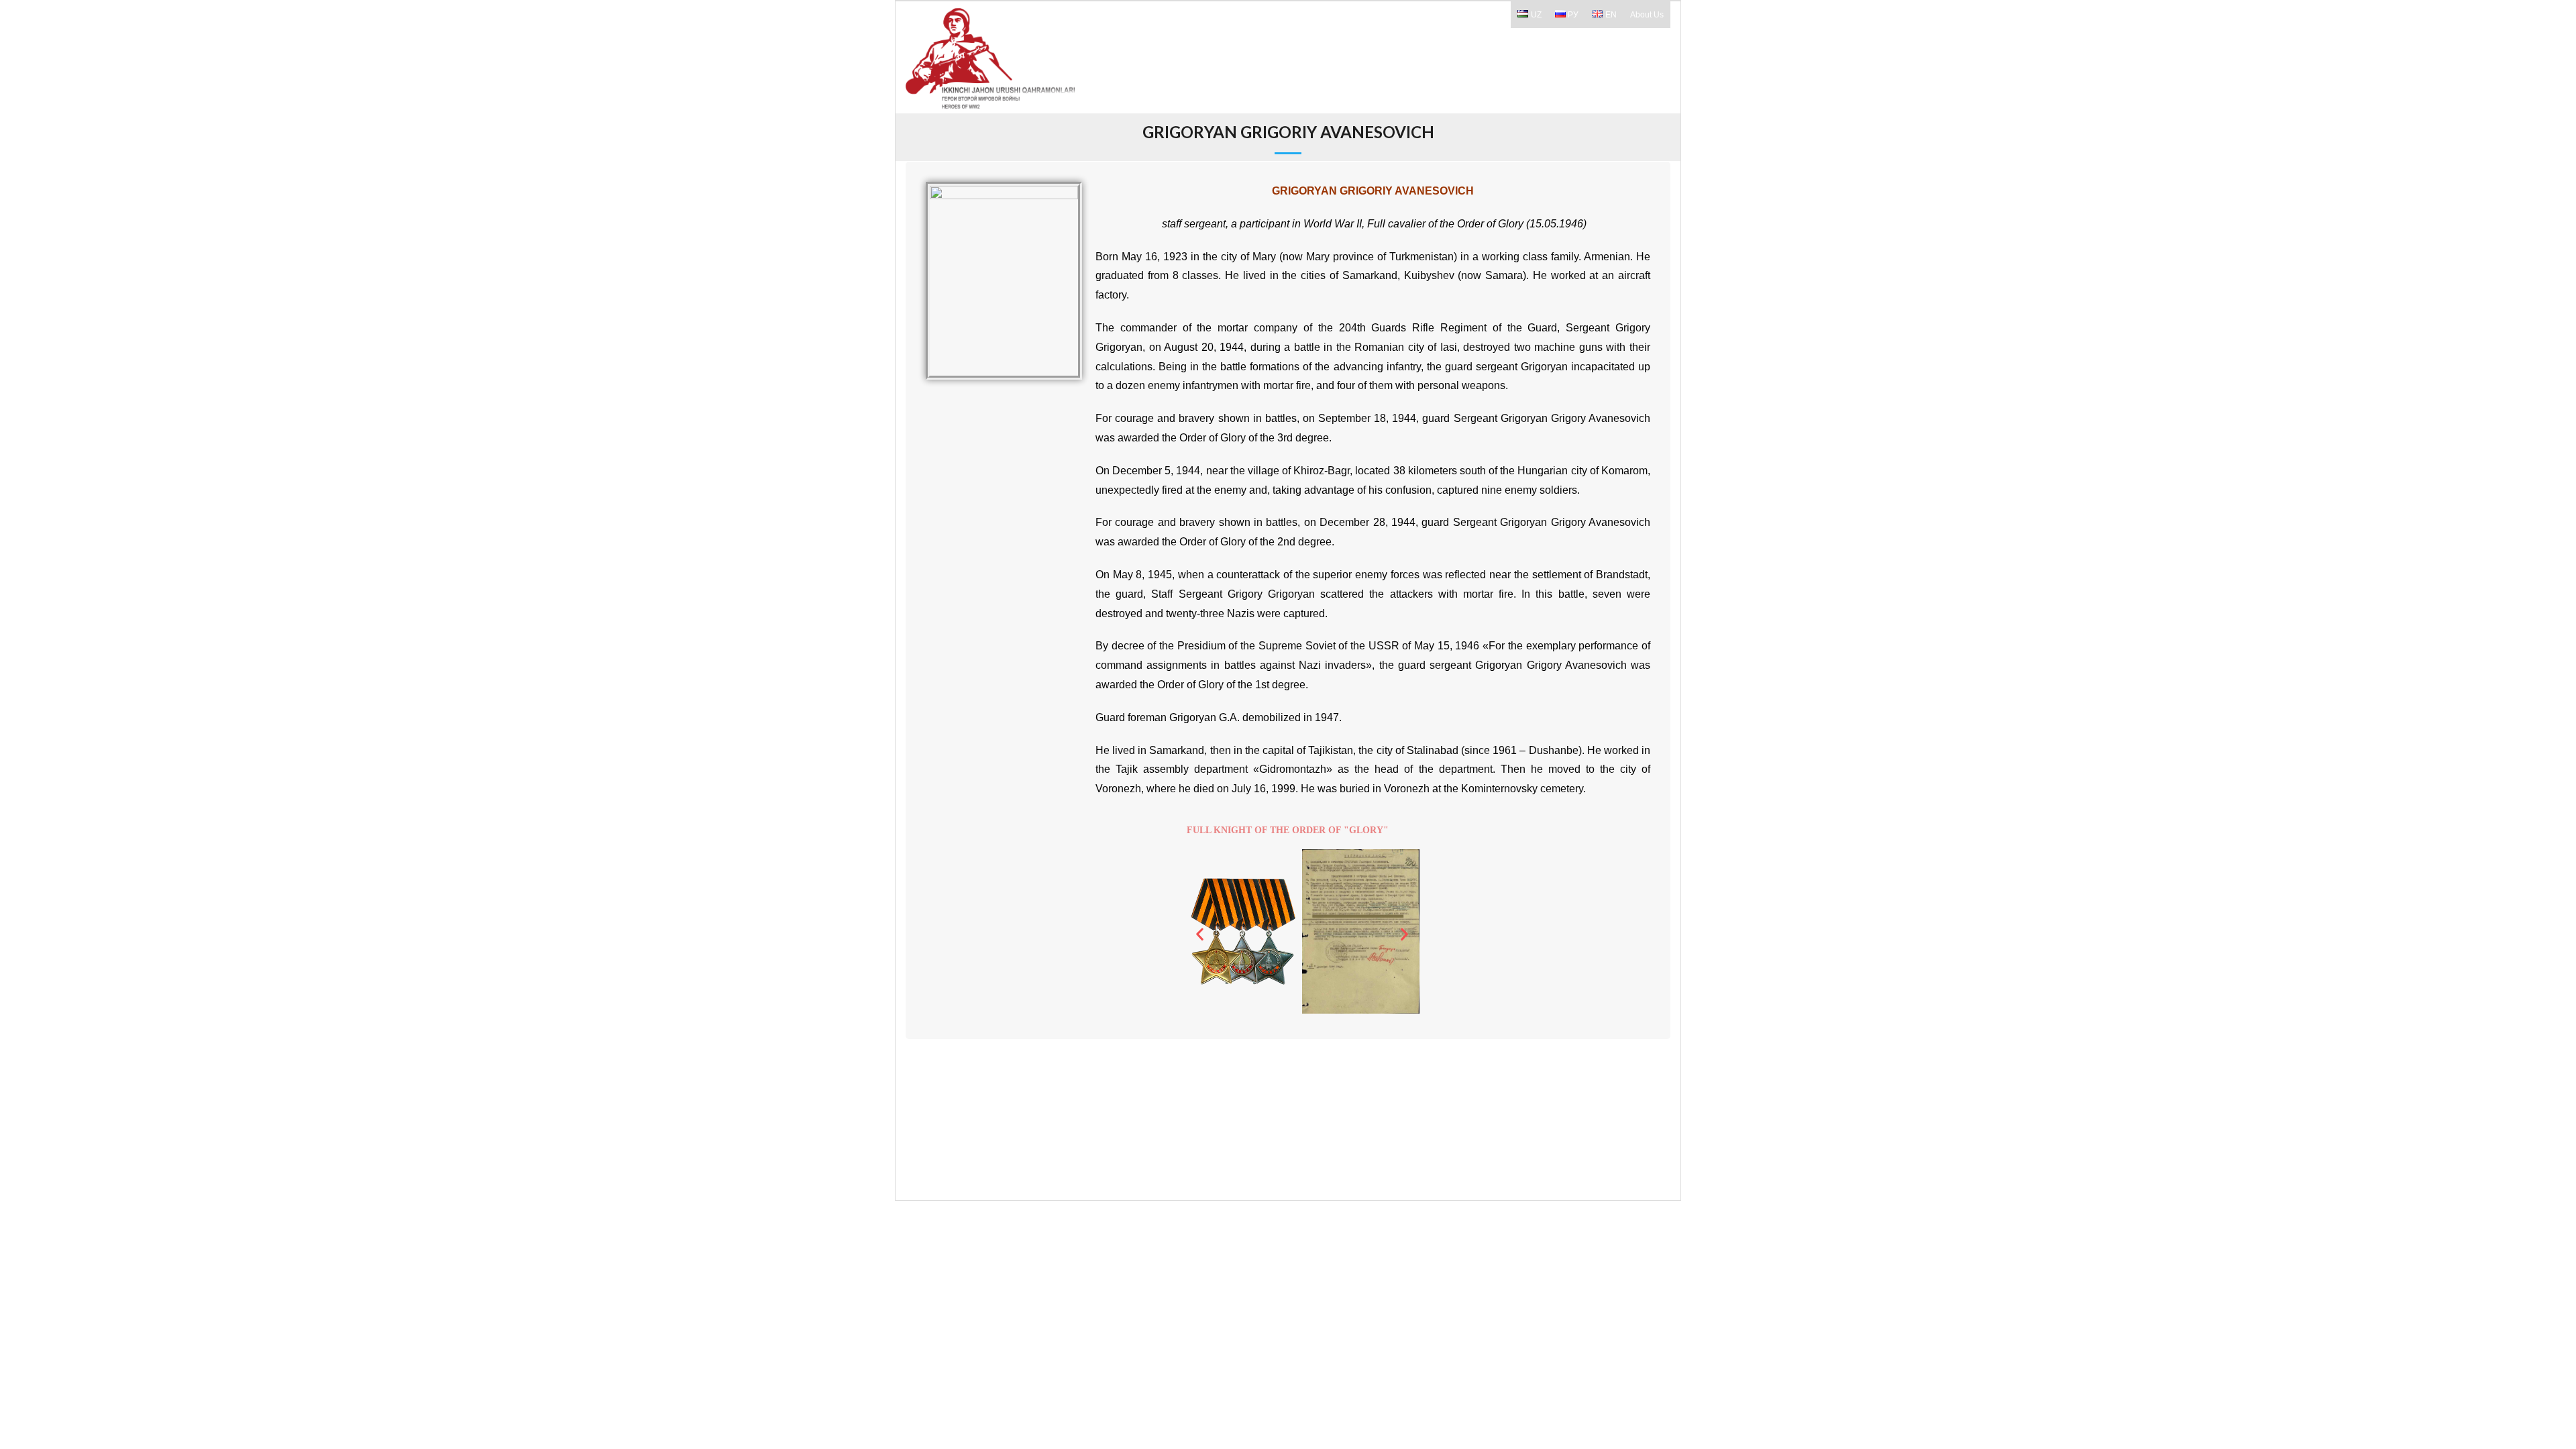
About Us (1647, 15)
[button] (1200, 934)
